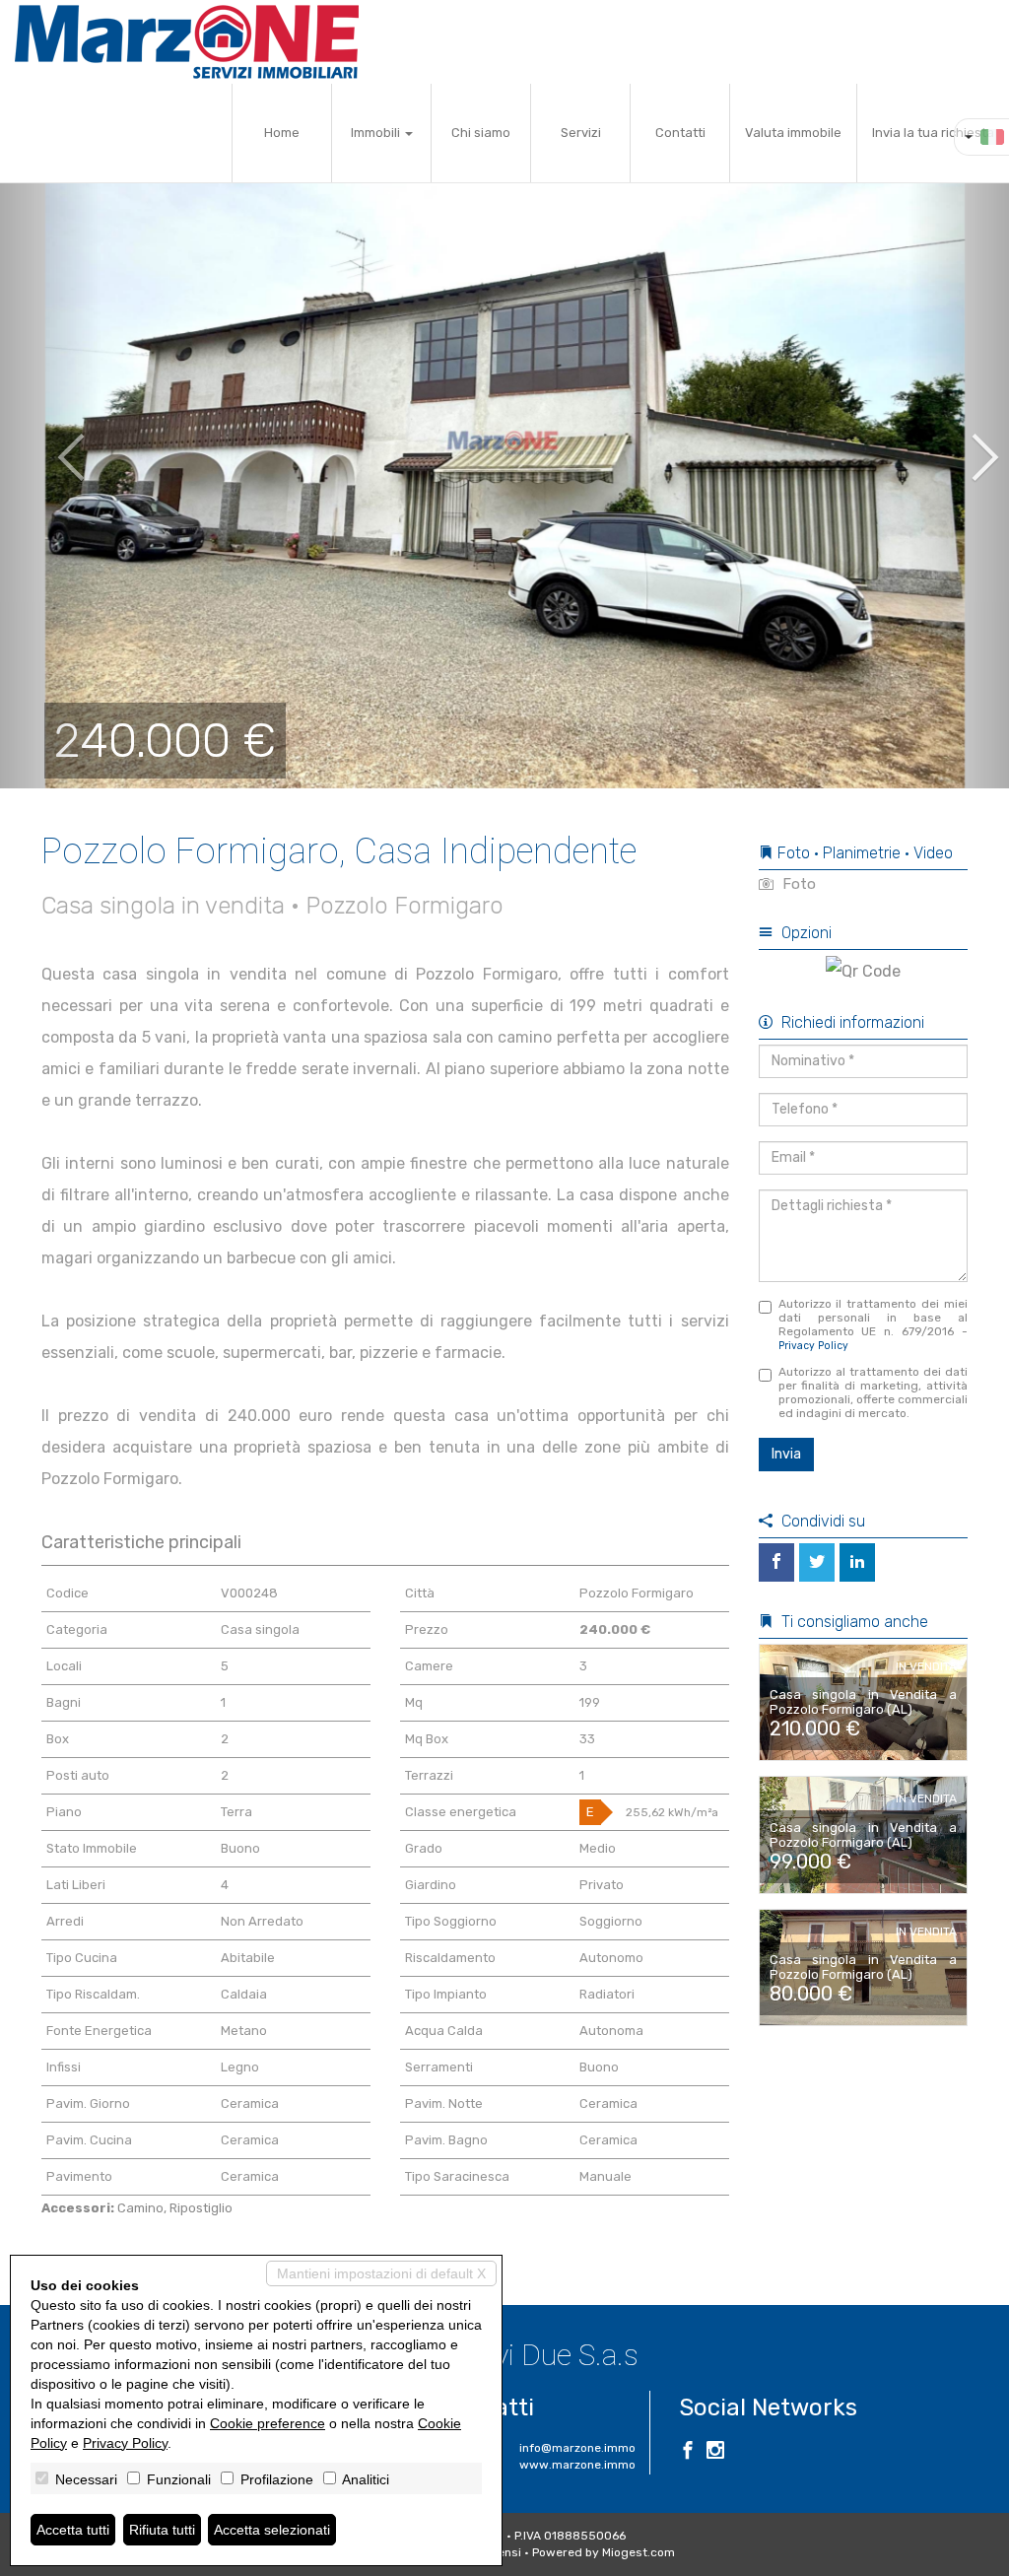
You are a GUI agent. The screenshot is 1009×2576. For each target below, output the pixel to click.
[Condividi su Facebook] (776, 1562)
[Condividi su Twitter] (817, 1562)
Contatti (680, 133)
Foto (797, 884)
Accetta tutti (73, 2530)
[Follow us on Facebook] (688, 2453)
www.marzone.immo (577, 2465)
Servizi (581, 133)
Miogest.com (639, 2552)
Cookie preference (268, 2423)
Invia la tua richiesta (933, 133)
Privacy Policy (813, 1346)
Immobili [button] (377, 133)
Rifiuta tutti (162, 2530)
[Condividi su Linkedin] (857, 1562)
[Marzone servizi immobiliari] (187, 42)
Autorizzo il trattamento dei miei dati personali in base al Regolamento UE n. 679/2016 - (874, 1324)
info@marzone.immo (577, 2448)
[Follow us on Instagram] (715, 2453)
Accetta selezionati (272, 2530)
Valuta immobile (793, 133)
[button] (50, 443)
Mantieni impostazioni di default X (381, 2273)
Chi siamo (481, 133)
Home (282, 133)
